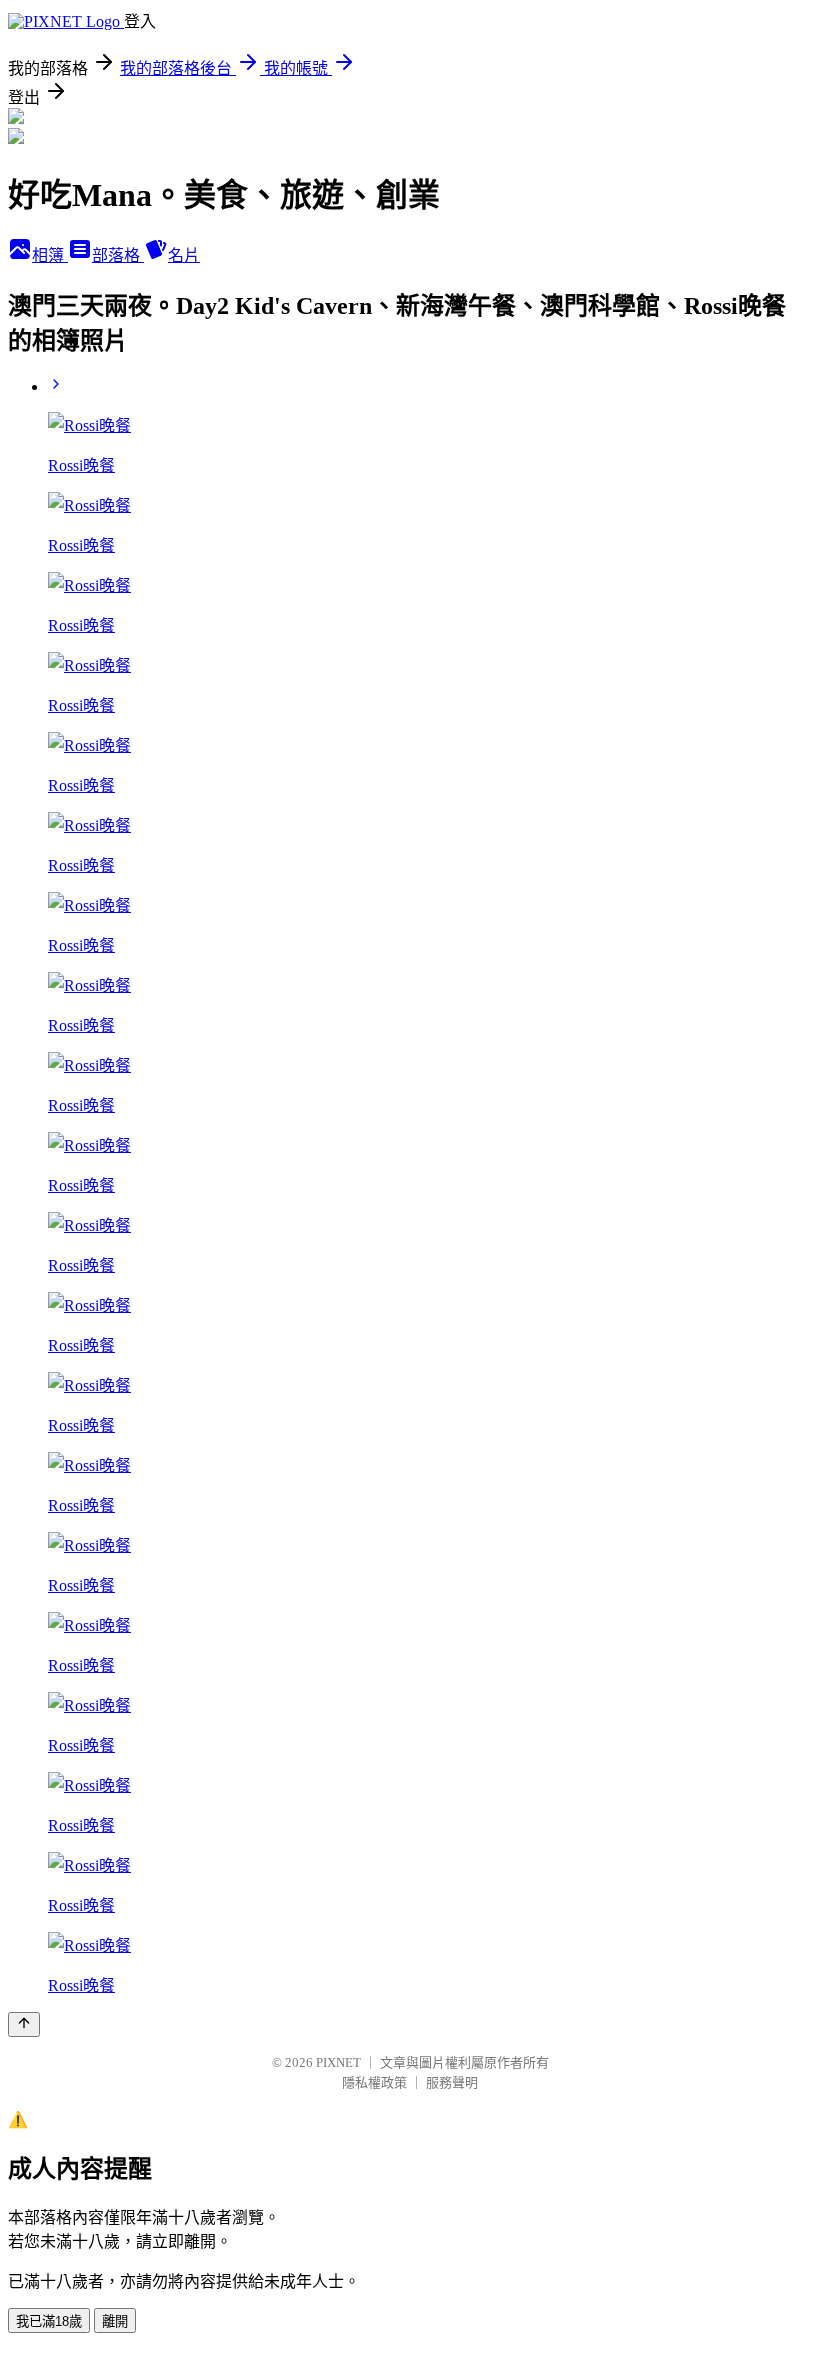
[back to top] (24, 2024)
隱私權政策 (374, 2082)
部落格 (118, 255)
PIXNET (338, 2062)
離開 (115, 2321)
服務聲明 (452, 2082)
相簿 (50, 255)
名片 (184, 255)
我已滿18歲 (49, 2321)
